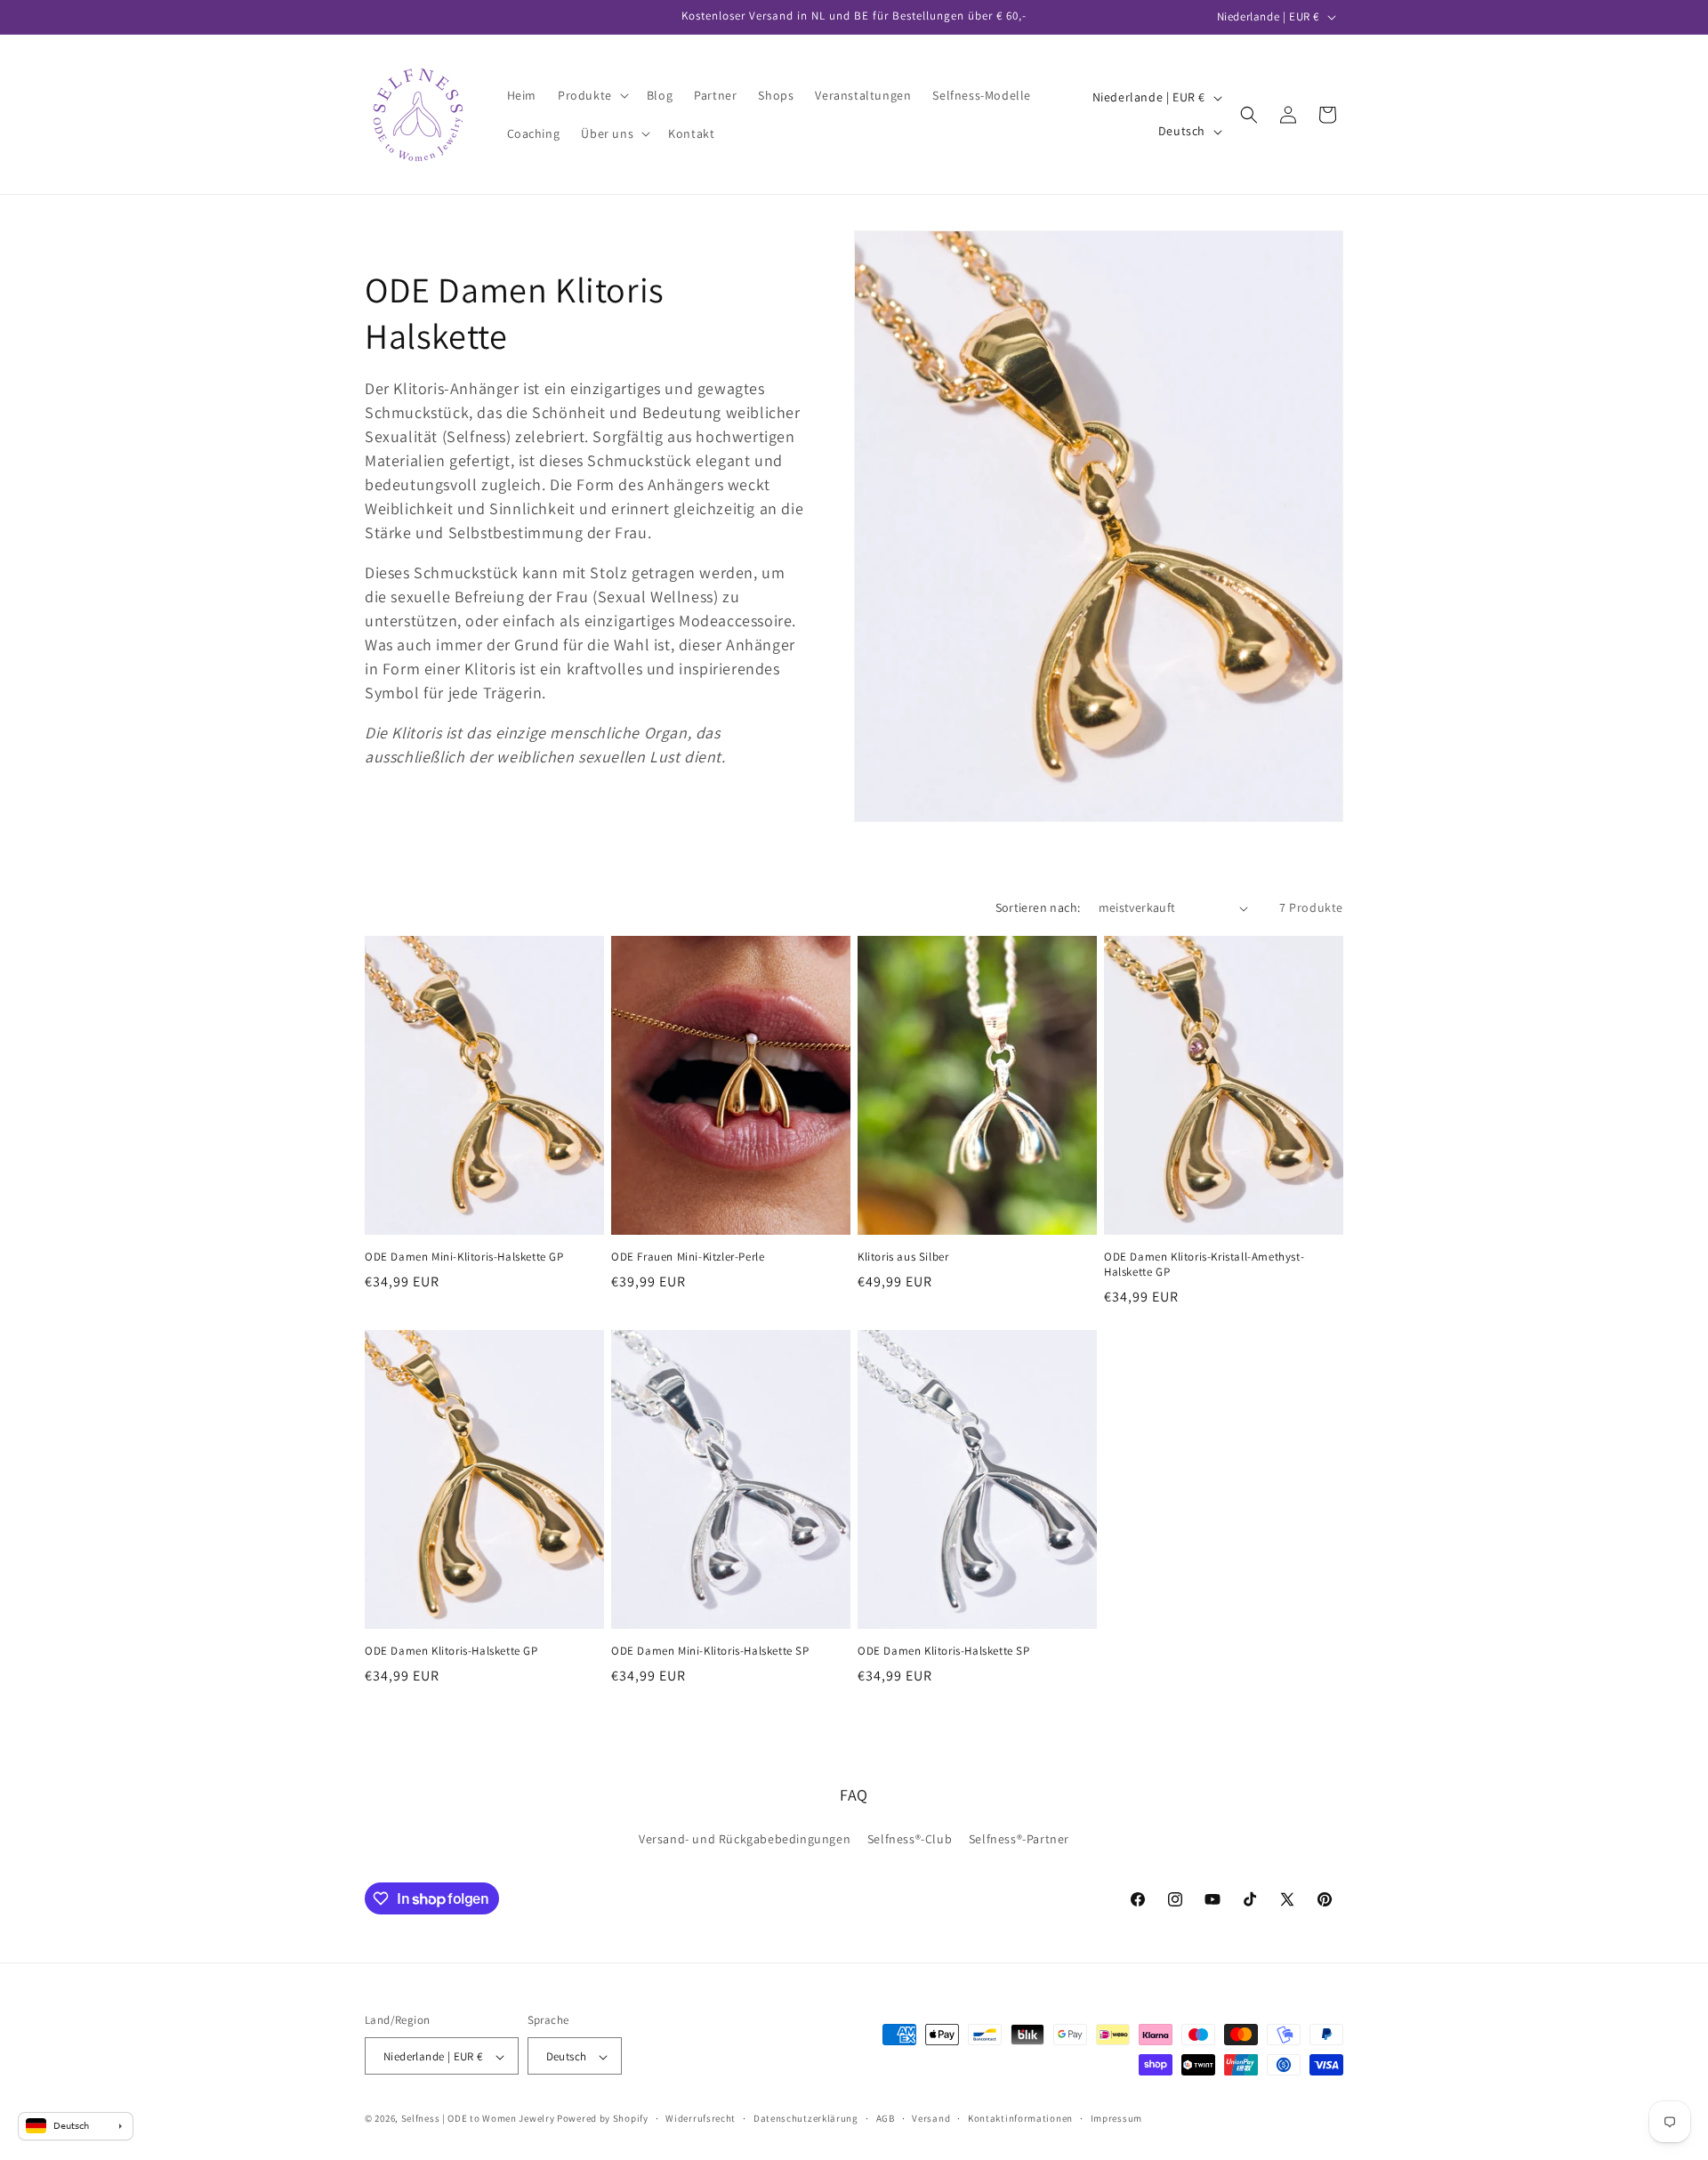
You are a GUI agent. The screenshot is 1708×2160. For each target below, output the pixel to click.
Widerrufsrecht (701, 2118)
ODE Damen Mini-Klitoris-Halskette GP (464, 1257)
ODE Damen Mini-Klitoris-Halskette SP (710, 1651)
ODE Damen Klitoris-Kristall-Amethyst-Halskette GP (1204, 1265)
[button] (592, 95)
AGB (886, 2118)
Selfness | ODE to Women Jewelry (478, 2119)
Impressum (1116, 2118)
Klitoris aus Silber (903, 1257)
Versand (931, 2118)
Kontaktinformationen (1020, 2118)
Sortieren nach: (1038, 907)
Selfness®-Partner (1019, 1838)
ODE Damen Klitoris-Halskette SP (944, 1651)
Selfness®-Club (910, 1838)
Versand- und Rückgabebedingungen (745, 1838)
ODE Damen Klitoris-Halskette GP (451, 1651)
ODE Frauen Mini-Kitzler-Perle (688, 1257)
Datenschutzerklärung (806, 2118)
